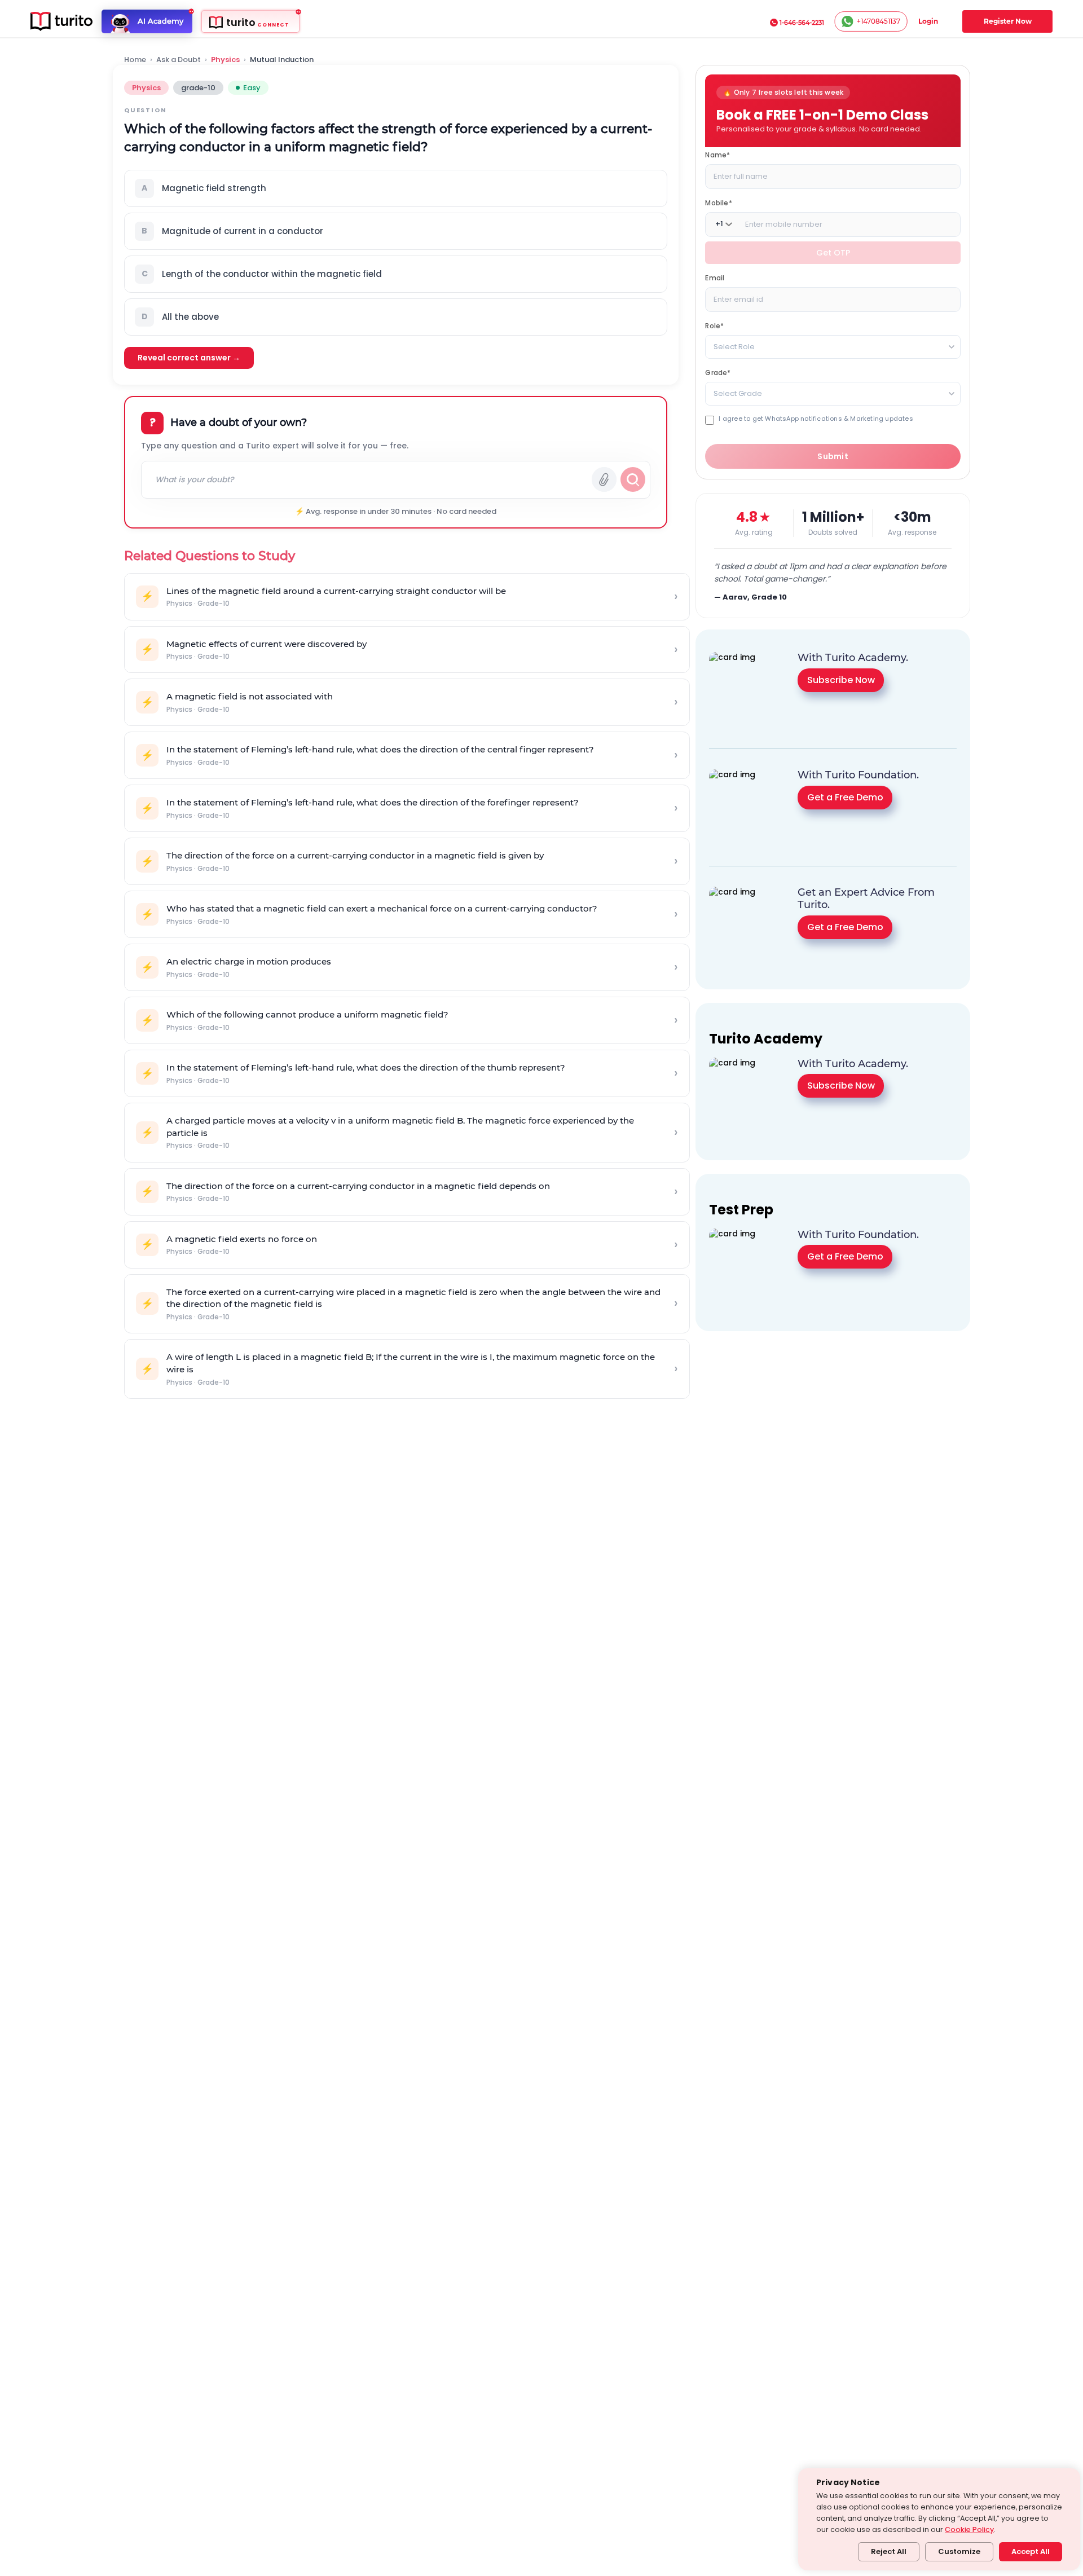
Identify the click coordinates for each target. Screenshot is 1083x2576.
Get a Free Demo (845, 797)
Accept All (1031, 2551)
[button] (396, 188)
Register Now (1008, 21)
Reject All (889, 2551)
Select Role (734, 346)
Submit (833, 456)
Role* (714, 325)
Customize (959, 2551)
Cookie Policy (969, 2529)
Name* (717, 154)
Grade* (718, 372)
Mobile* (718, 202)
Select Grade (738, 393)
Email (715, 277)
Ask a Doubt (179, 60)
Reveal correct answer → (189, 358)
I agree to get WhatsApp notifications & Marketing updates (816, 418)
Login (928, 21)
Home (135, 60)
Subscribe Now (841, 680)
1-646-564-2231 (802, 23)
